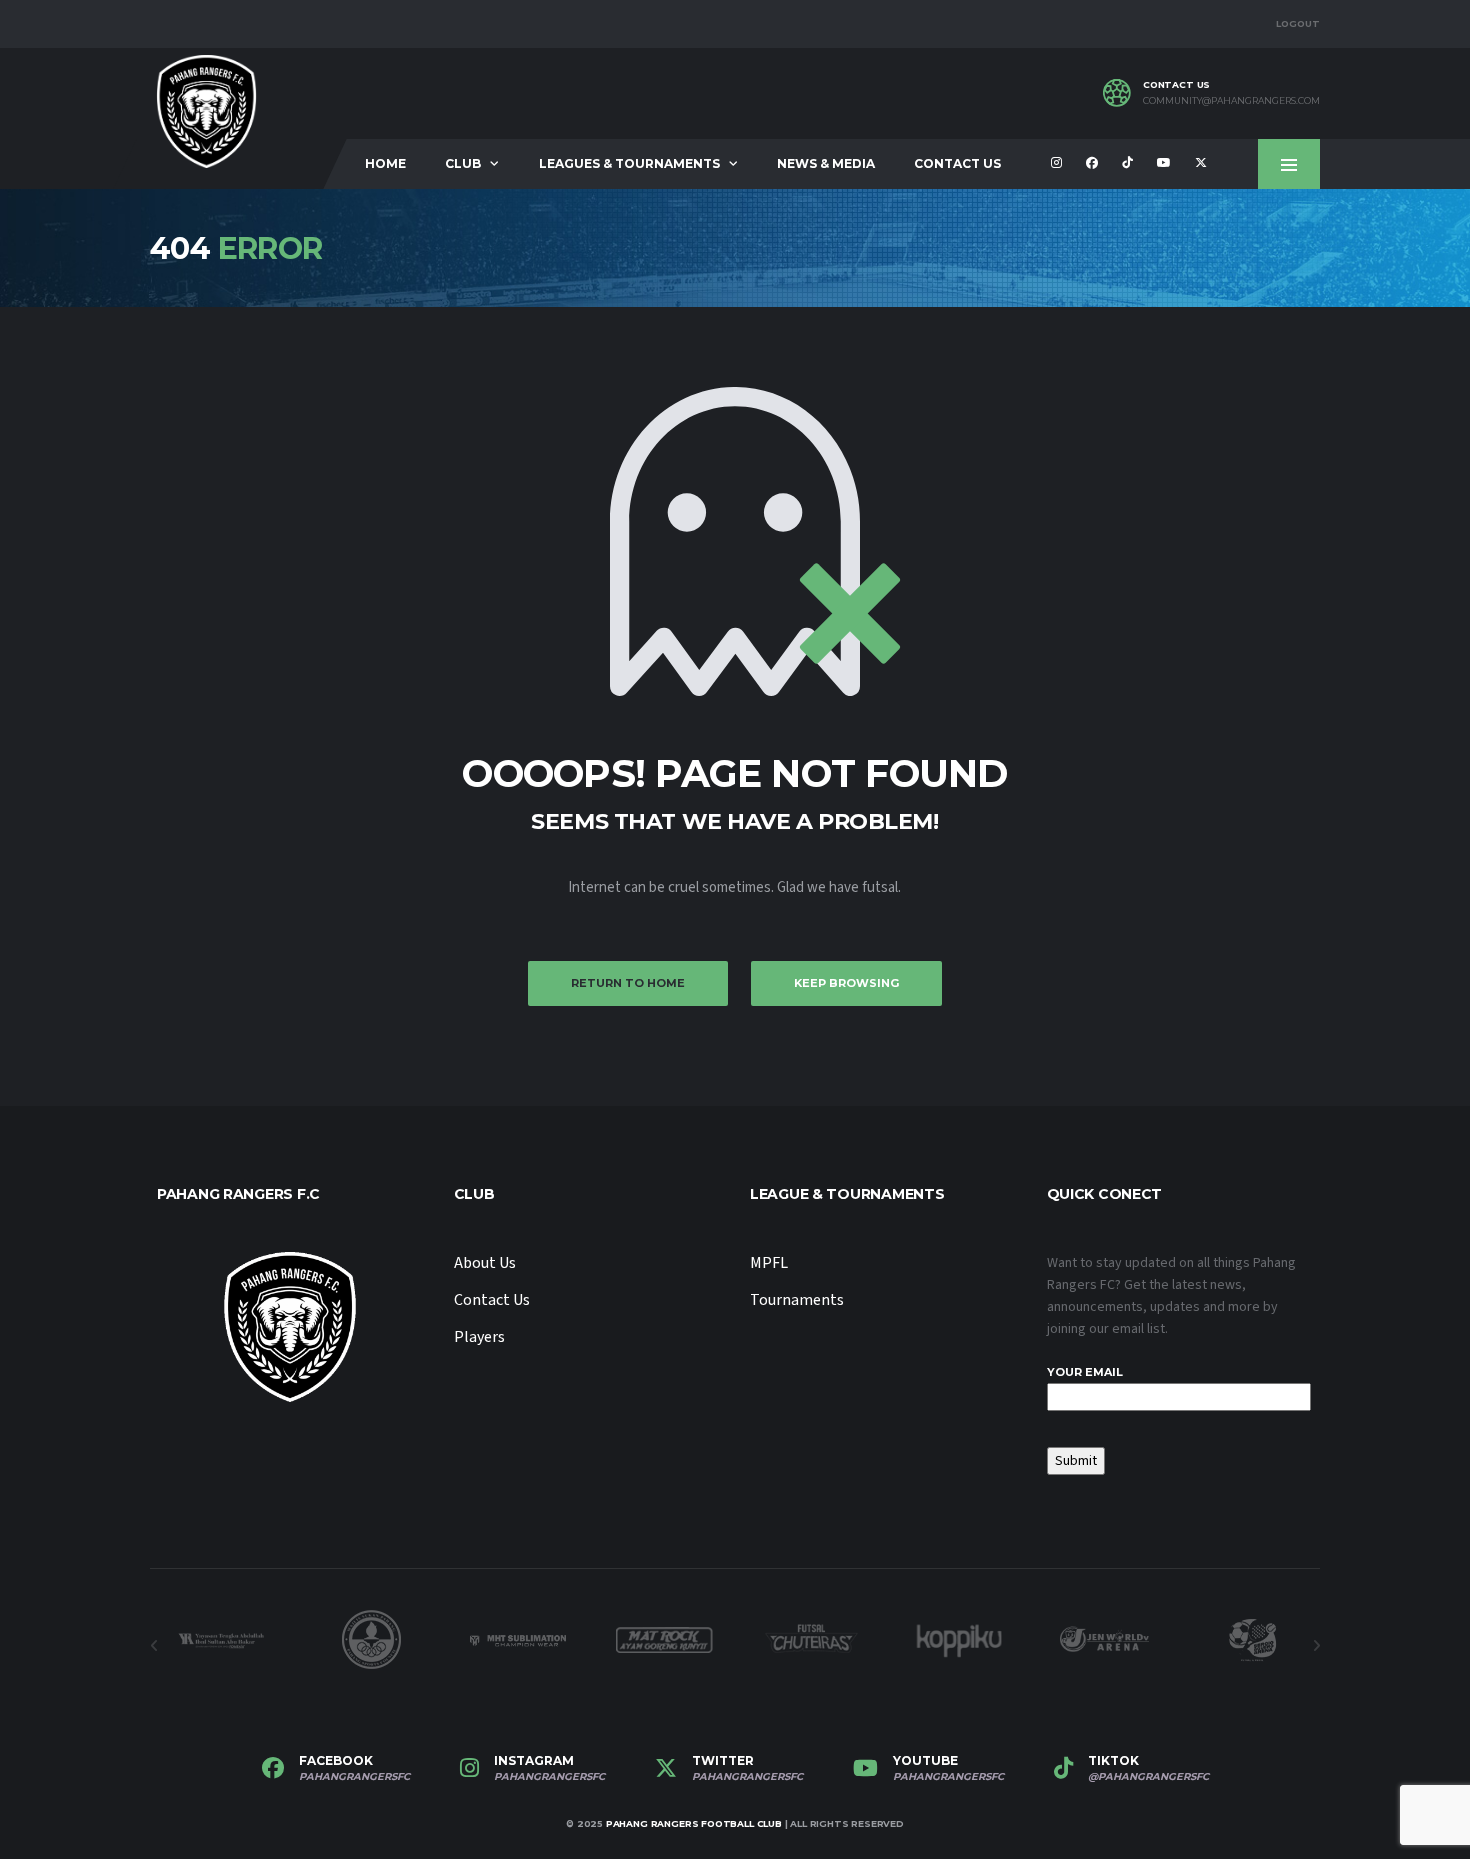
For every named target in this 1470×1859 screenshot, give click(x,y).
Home (385, 163)
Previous (154, 1646)
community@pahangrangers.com (1231, 101)
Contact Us (957, 163)
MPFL (769, 1263)
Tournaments (797, 1300)
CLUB (463, 163)
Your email (1085, 1372)
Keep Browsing (846, 983)
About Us (485, 1263)
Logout (1298, 23)
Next (1316, 1646)
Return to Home (628, 983)
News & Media (826, 163)
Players (479, 1337)
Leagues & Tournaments (629, 163)
